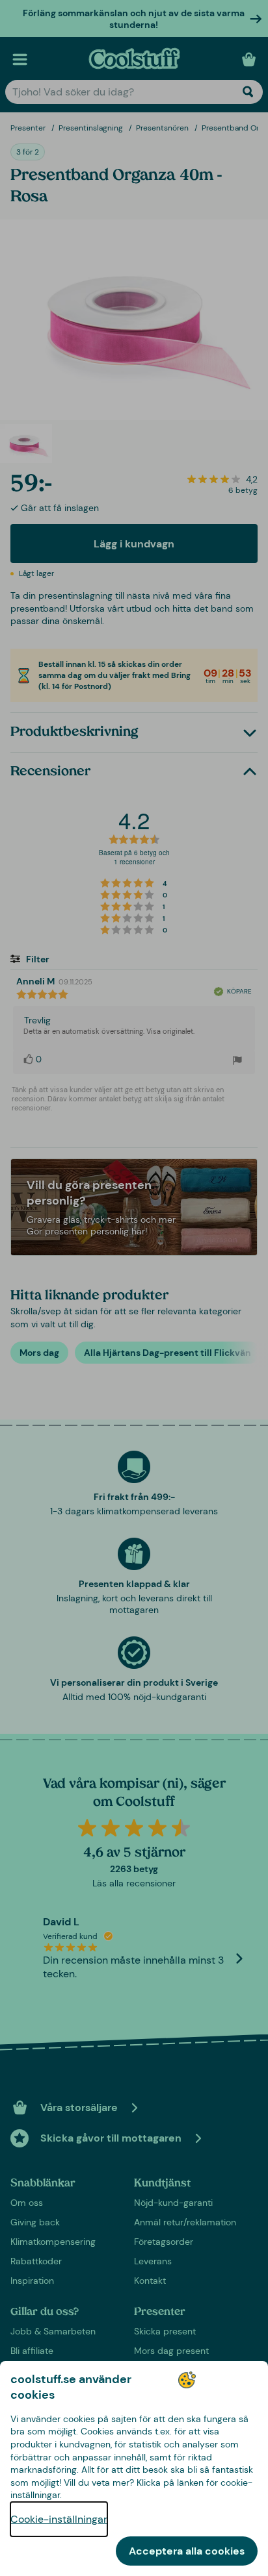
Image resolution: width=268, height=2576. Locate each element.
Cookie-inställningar (59, 2519)
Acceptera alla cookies (187, 2551)
